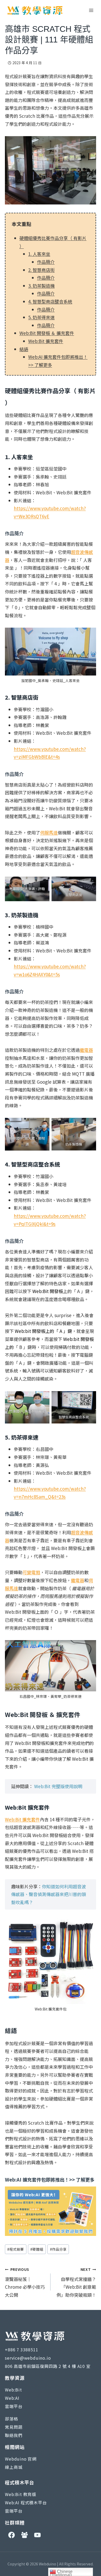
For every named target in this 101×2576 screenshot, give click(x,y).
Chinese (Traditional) (61, 2573)
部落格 (11, 2419)
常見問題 (14, 2427)
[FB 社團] (24, 2535)
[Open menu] (91, 10)
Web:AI (12, 2398)
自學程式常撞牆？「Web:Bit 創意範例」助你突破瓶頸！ (76, 2282)
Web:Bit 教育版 (21, 2494)
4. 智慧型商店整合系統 (50, 301)
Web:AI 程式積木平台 (26, 2502)
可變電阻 (31, 1572)
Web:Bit (13, 2390)
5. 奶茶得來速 (41, 317)
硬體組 (37, 2249)
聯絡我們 (14, 2435)
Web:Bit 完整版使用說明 (58, 1786)
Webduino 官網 (21, 2459)
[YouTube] (37, 2535)
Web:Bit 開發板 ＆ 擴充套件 (47, 333)
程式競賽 (16, 2249)
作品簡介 (46, 262)
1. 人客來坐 (39, 254)
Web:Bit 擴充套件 (46, 341)
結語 (24, 349)
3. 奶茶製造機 (41, 286)
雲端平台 (14, 2406)
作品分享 (58, 2249)
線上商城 (14, 2467)
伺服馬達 (49, 832)
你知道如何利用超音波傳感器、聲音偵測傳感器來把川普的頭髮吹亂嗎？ (49, 1894)
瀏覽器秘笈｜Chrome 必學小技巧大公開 (25, 2282)
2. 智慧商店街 (41, 270)
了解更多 (85, 2179)
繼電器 (86, 1050)
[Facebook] (11, 2535)
